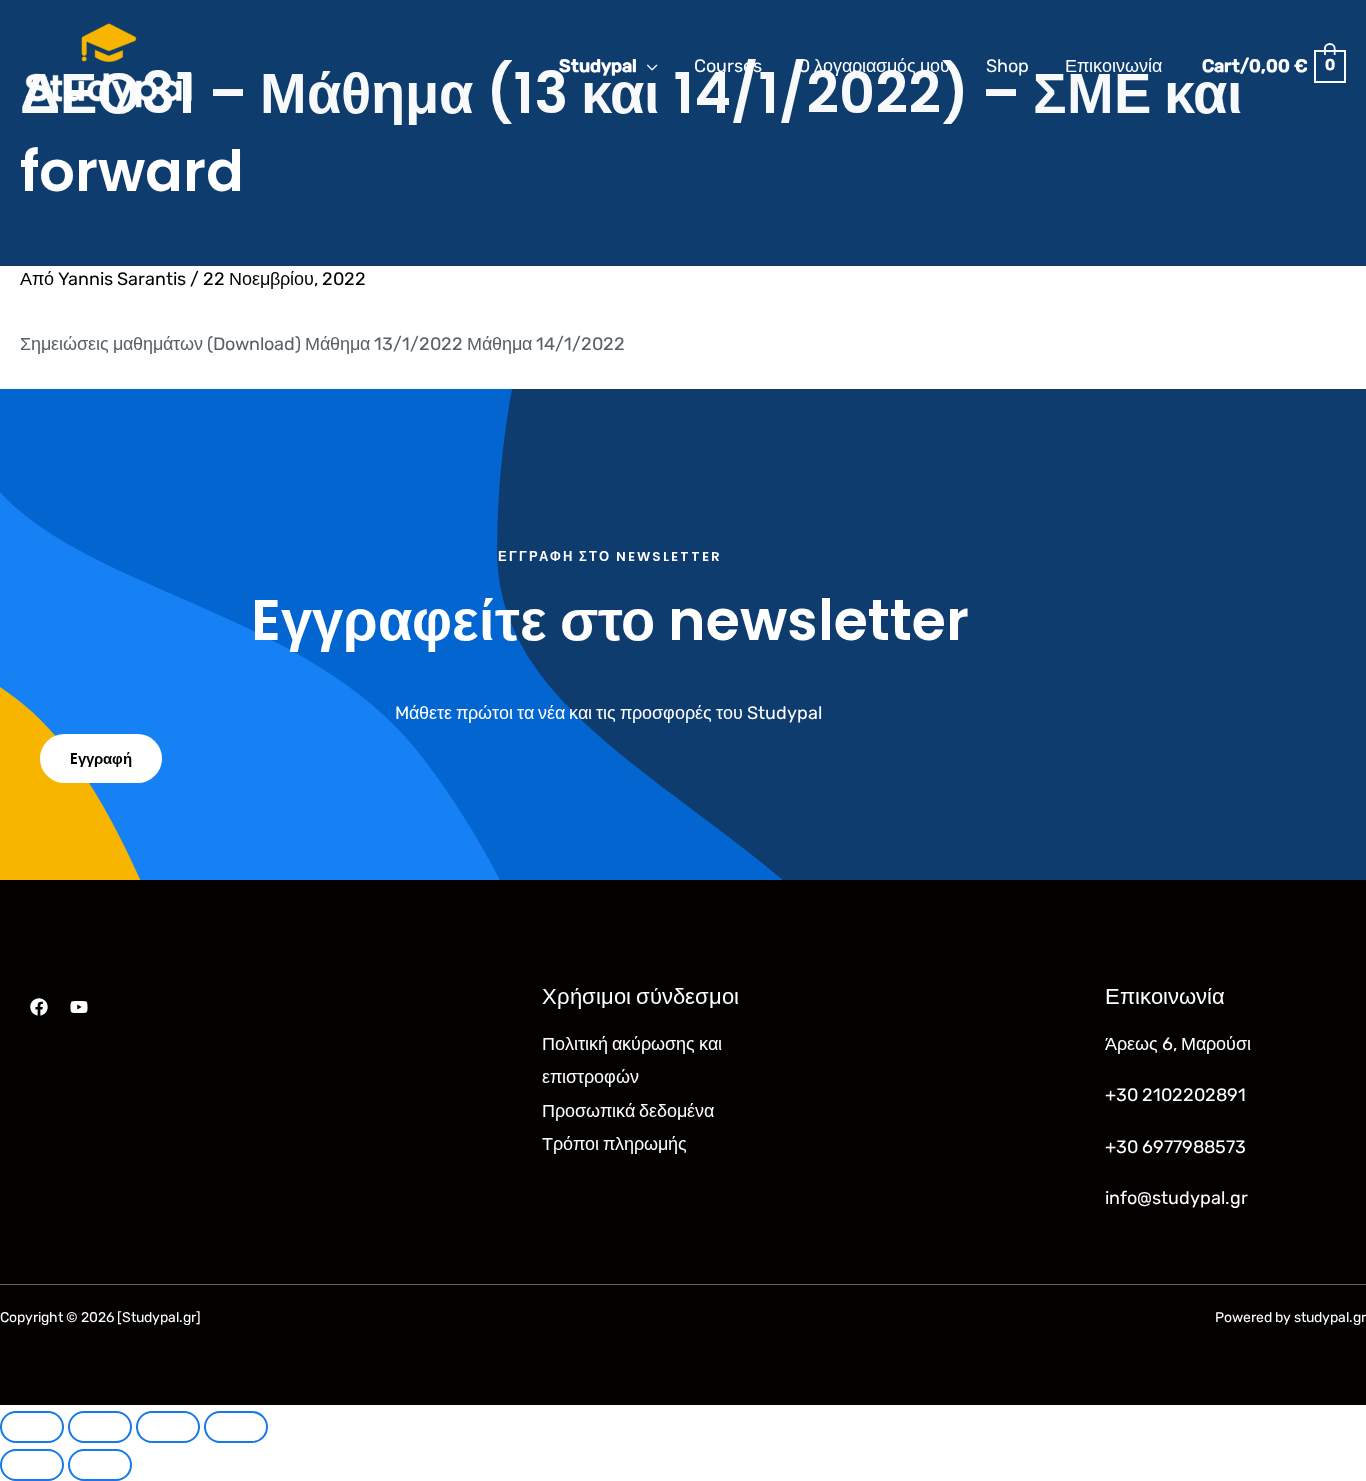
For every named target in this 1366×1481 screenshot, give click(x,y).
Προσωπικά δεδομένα (628, 1111)
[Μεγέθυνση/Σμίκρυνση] (32, 1427)
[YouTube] (79, 1007)
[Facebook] (39, 1007)
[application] (647, 66)
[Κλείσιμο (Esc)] (236, 1427)
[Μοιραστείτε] (168, 1427)
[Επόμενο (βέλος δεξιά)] (100, 1465)
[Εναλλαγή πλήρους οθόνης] (100, 1427)
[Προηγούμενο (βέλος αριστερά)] (32, 1465)
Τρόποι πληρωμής (614, 1144)
